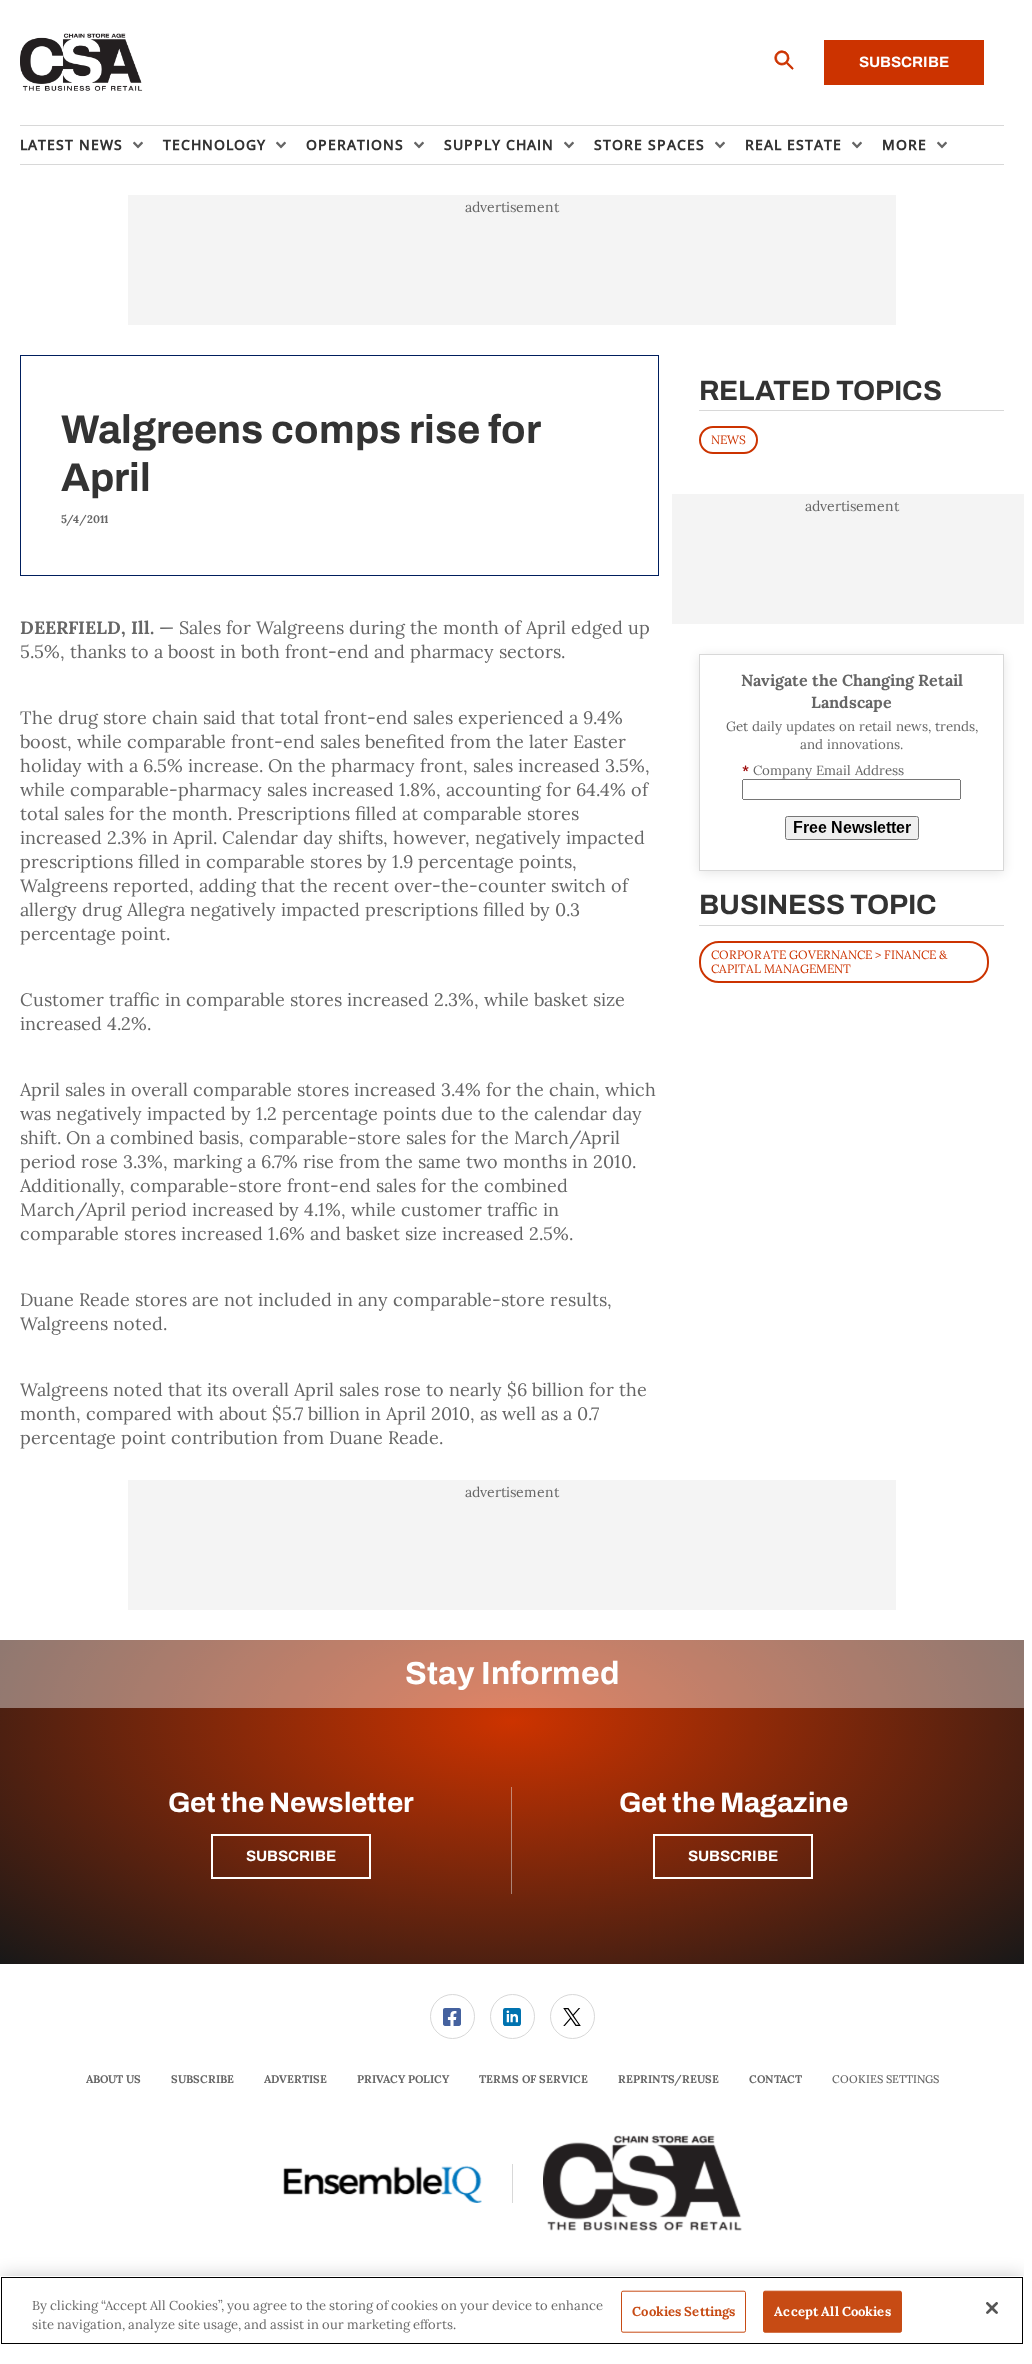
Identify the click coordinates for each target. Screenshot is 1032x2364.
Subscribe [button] (291, 1856)
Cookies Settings (885, 2079)
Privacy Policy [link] (403, 2079)
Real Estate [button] (793, 144)
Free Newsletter (852, 827)
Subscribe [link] (202, 2079)
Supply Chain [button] (499, 144)
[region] (512, 2310)
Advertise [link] (295, 2079)
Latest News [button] (71, 144)
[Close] (992, 2308)
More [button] (904, 144)
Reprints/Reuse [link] (668, 2079)
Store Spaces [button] (649, 144)
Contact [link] (775, 2079)
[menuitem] (91, 145)
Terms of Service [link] (533, 2079)
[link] (452, 2016)
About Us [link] (113, 2079)
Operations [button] (355, 144)
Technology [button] (214, 144)
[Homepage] (81, 63)
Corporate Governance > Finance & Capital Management (829, 961)
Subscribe (904, 62)
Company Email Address (823, 770)
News (728, 439)
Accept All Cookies (832, 2311)
